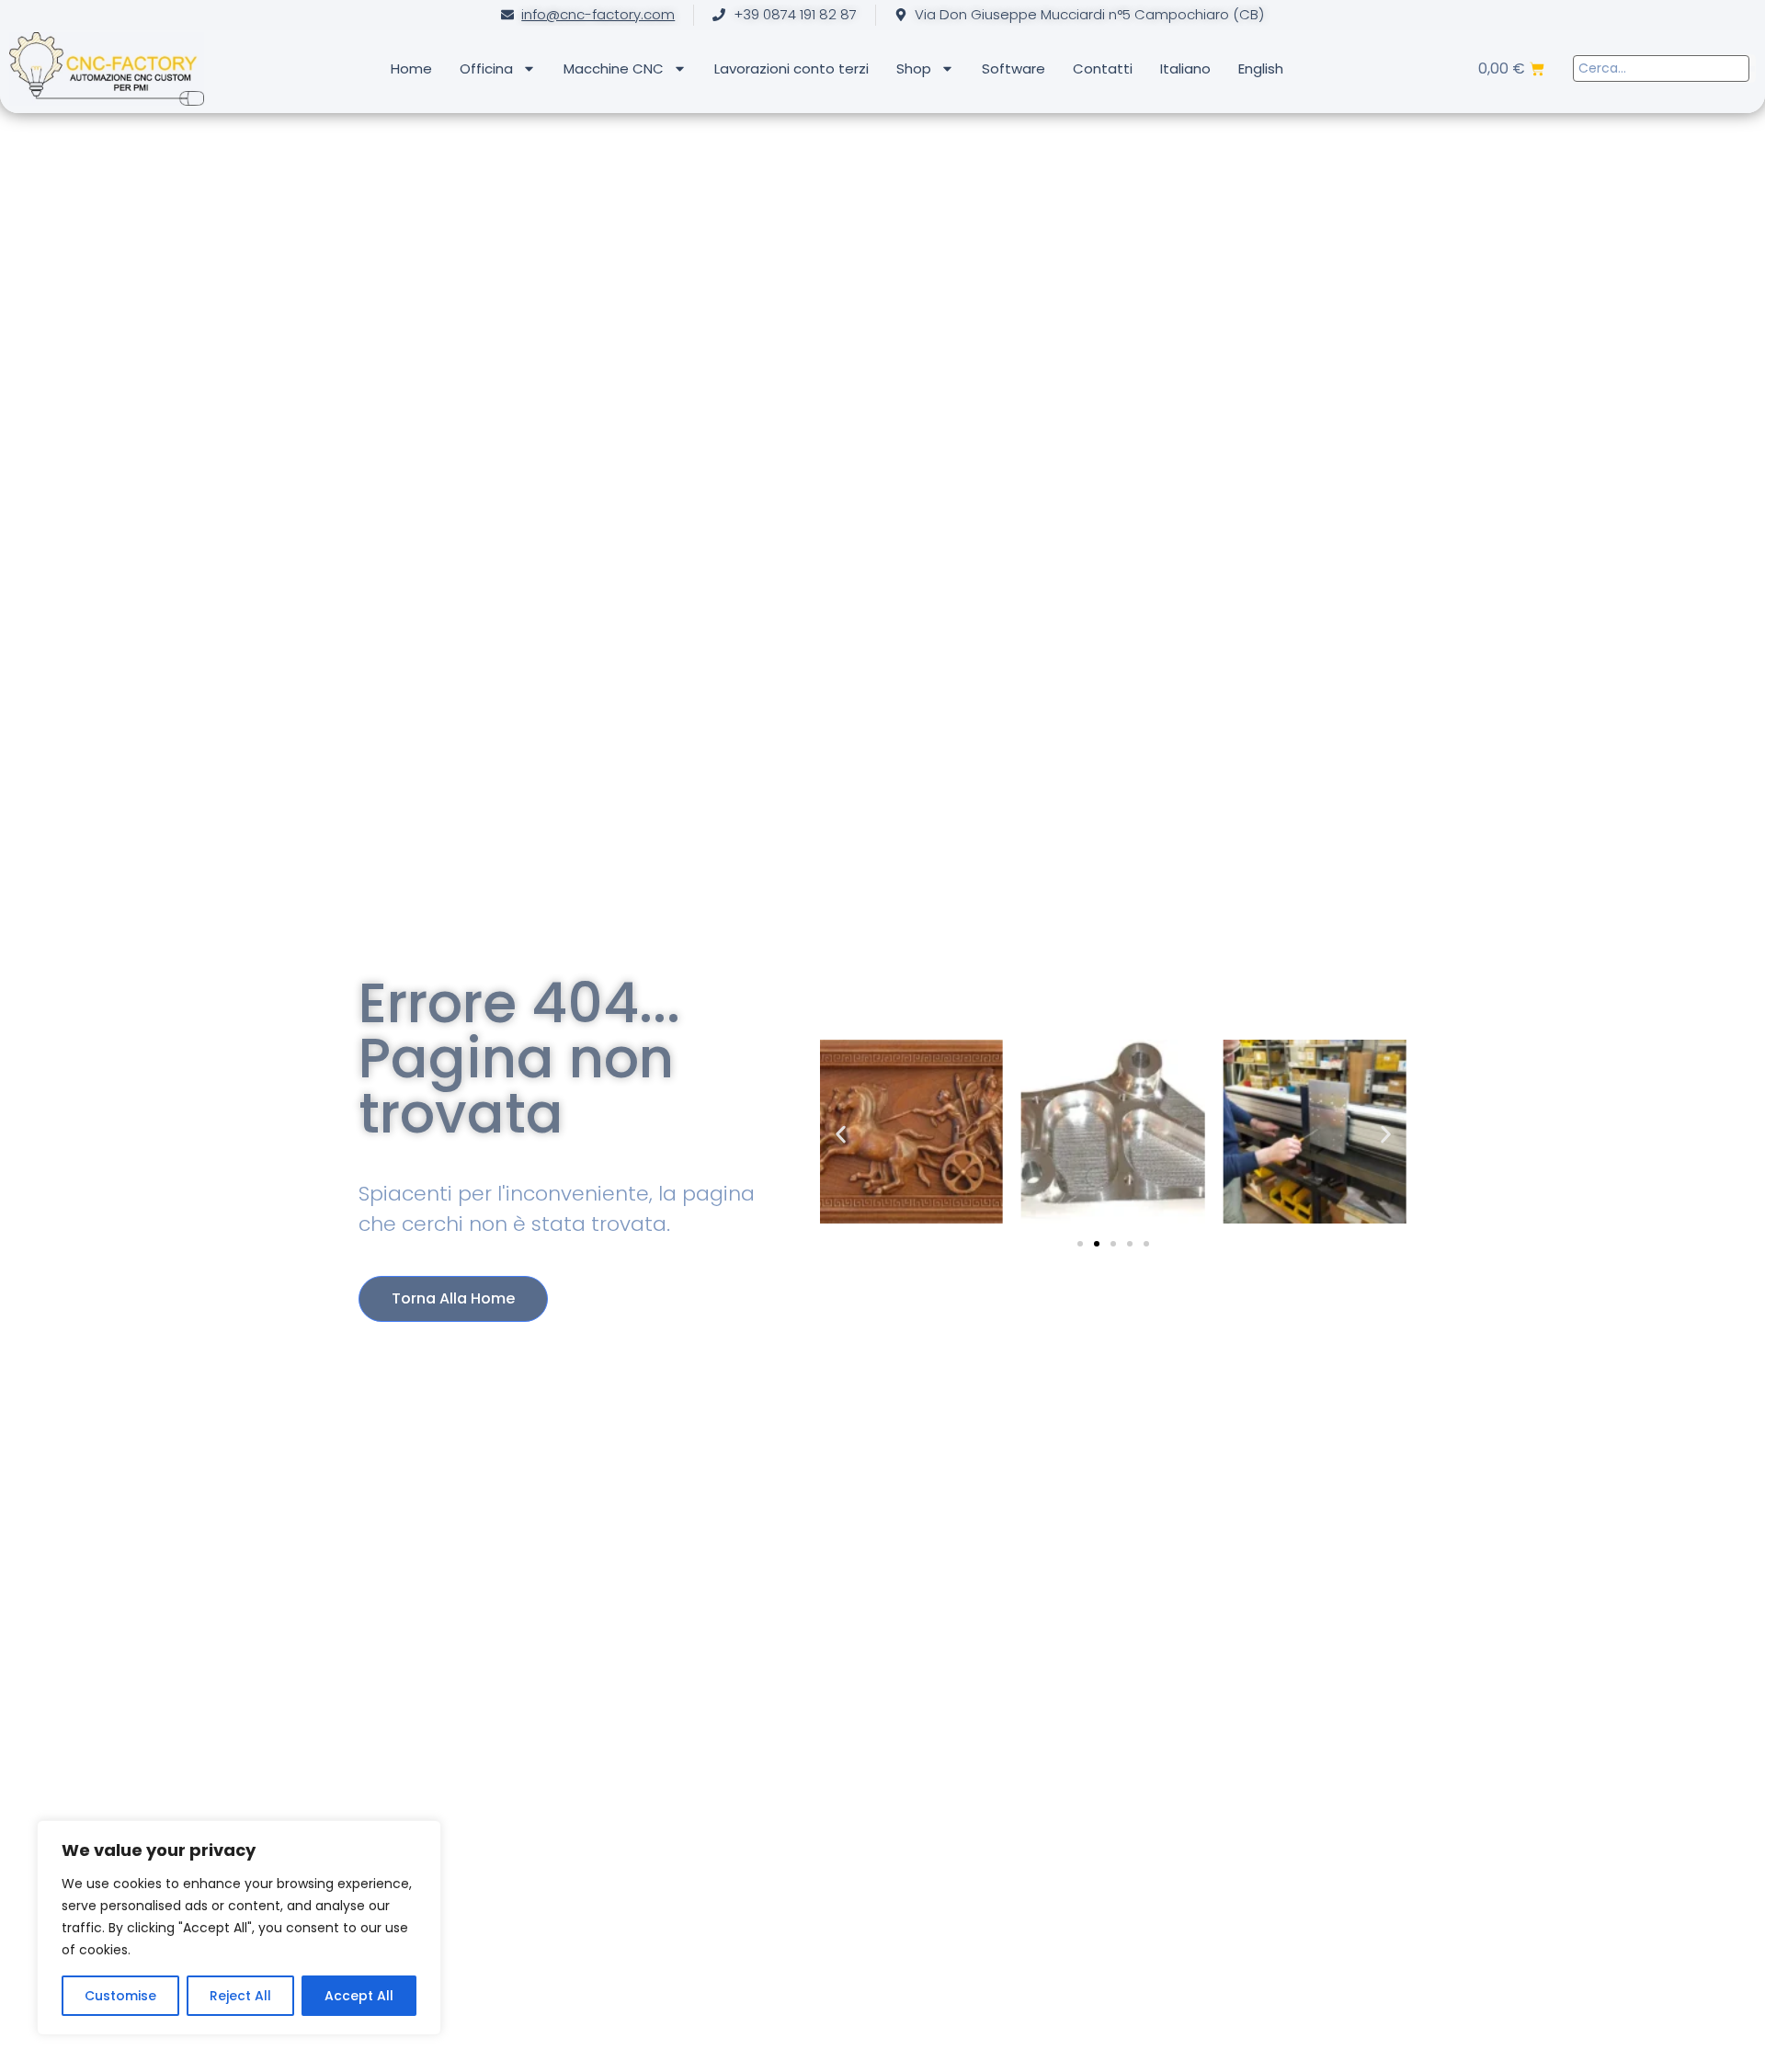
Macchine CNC (614, 68)
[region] (239, 1928)
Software (1013, 68)
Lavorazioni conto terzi (791, 68)
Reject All (240, 1996)
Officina (486, 68)
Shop (914, 68)
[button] (841, 1135)
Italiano (1185, 68)
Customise (120, 1996)
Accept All (359, 1996)
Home (411, 68)
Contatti (1103, 68)
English (1261, 68)
